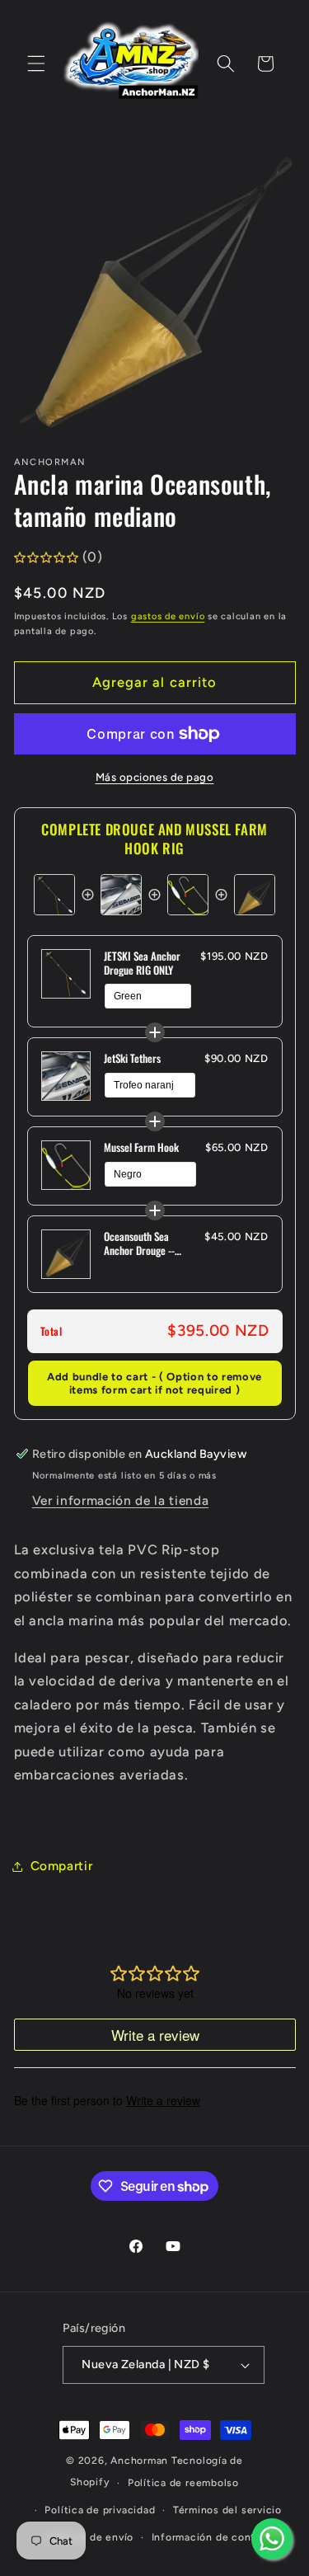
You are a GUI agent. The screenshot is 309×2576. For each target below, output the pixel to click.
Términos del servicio (227, 2510)
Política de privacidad (100, 2510)
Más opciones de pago (155, 777)
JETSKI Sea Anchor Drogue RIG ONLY (142, 963)
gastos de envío (168, 616)
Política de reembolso (183, 2483)
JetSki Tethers (132, 1058)
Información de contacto (215, 2537)
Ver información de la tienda (120, 1500)
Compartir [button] (62, 1866)
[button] (36, 63)
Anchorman (139, 2461)
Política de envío (91, 2537)
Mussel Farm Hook (141, 1147)
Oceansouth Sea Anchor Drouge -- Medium (139, 1243)
